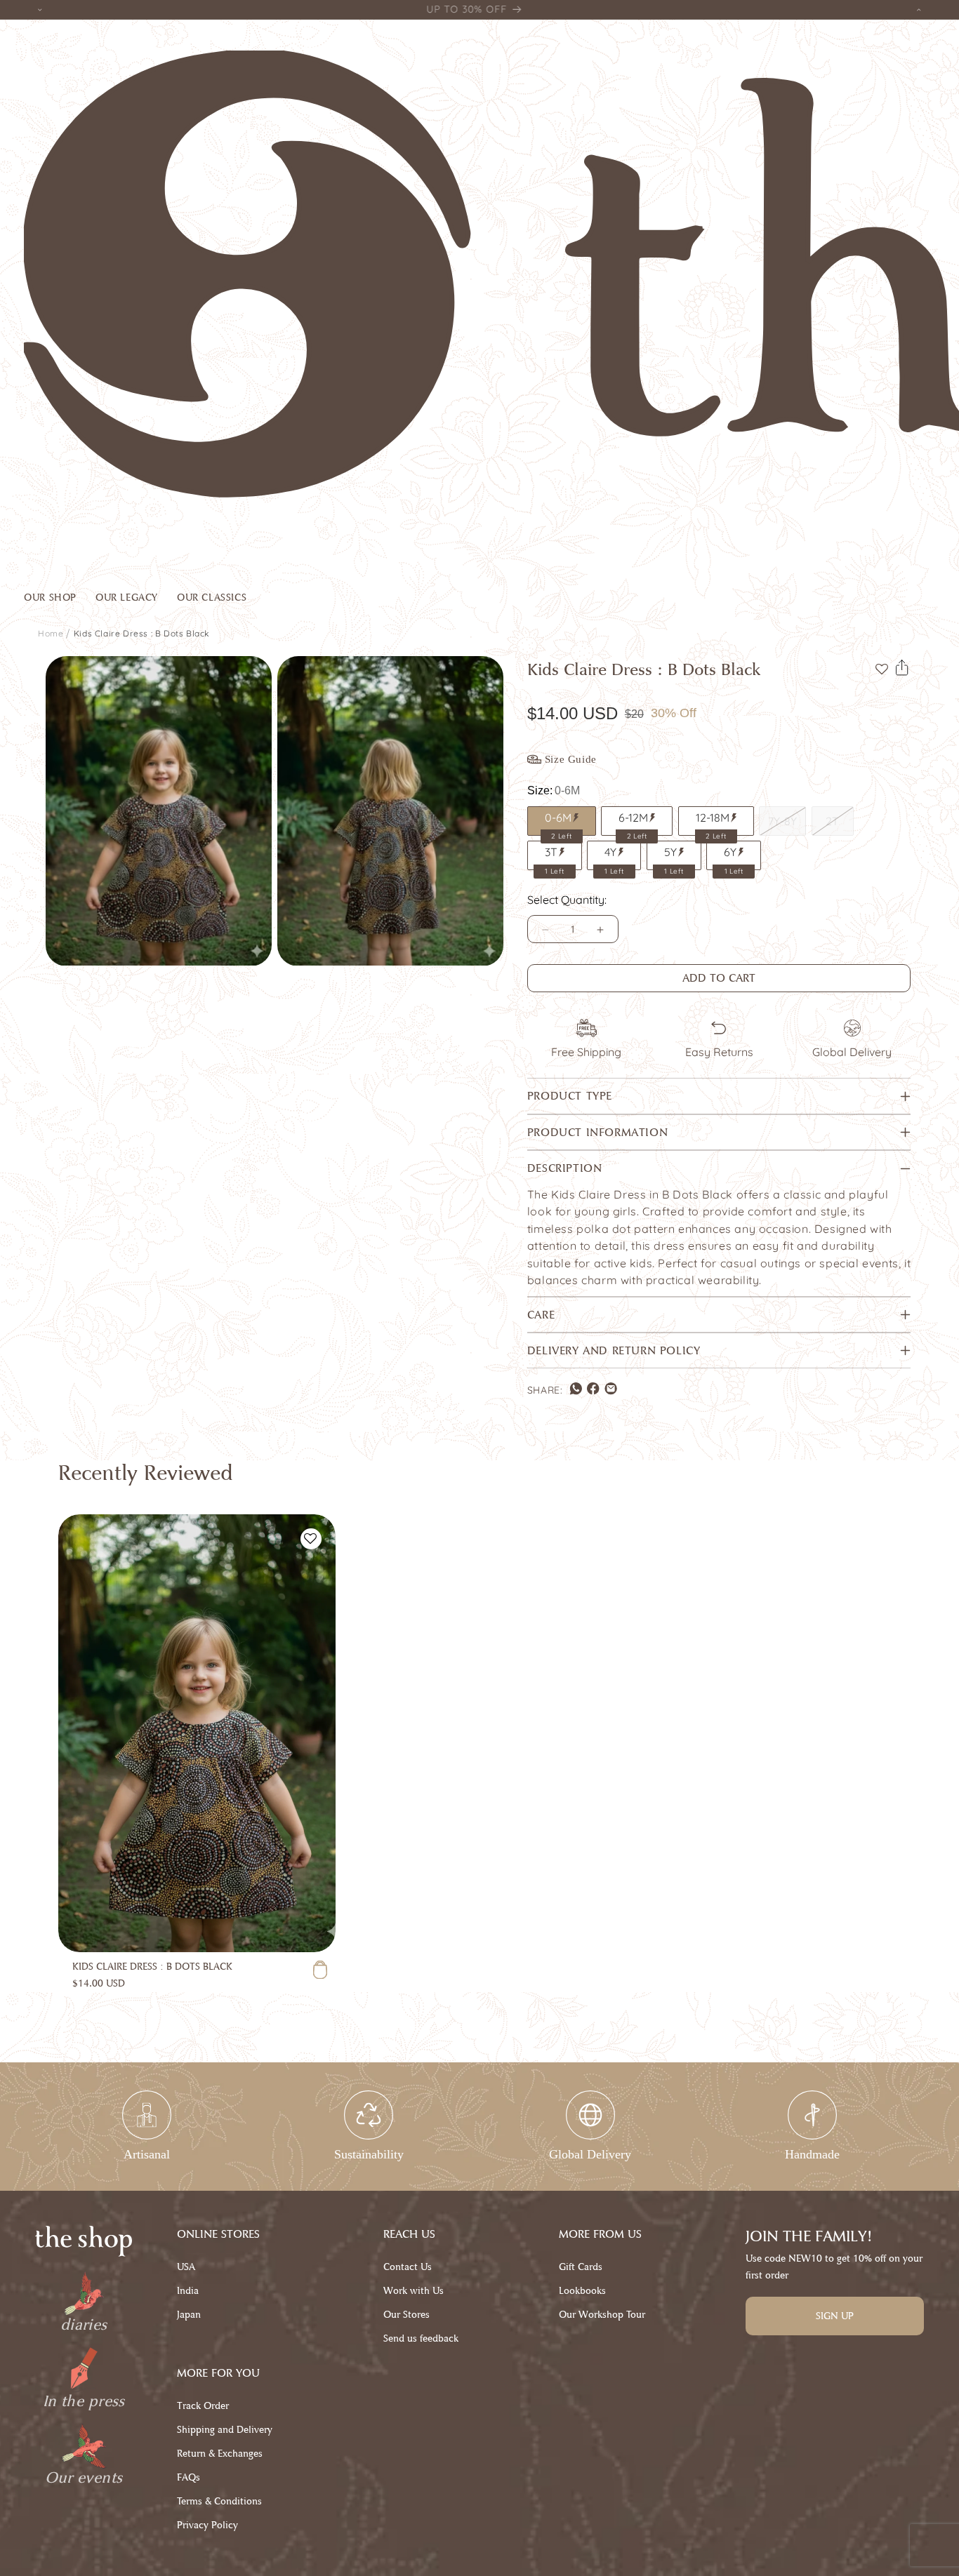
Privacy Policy (207, 2525)
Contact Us (408, 2267)
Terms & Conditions (219, 2501)
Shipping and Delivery (225, 2430)
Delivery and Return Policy (614, 1350)
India (188, 2291)
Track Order (203, 2406)
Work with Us (414, 2291)
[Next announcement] (919, 9)
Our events (84, 2478)
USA (186, 2267)
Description (565, 1168)
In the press (84, 2401)
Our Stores (406, 2315)
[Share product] (902, 668)
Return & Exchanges (220, 2454)
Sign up (835, 2316)
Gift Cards (581, 2267)
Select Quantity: (567, 900)
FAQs (189, 2477)
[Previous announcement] (40, 9)
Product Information (597, 1132)
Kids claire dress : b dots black (141, 633)
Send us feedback (421, 2338)
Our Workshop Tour (602, 2315)
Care (541, 1315)
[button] (60, 601)
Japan (189, 2315)
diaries (84, 2325)
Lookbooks (582, 2291)
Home (51, 633)
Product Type (570, 1096)
